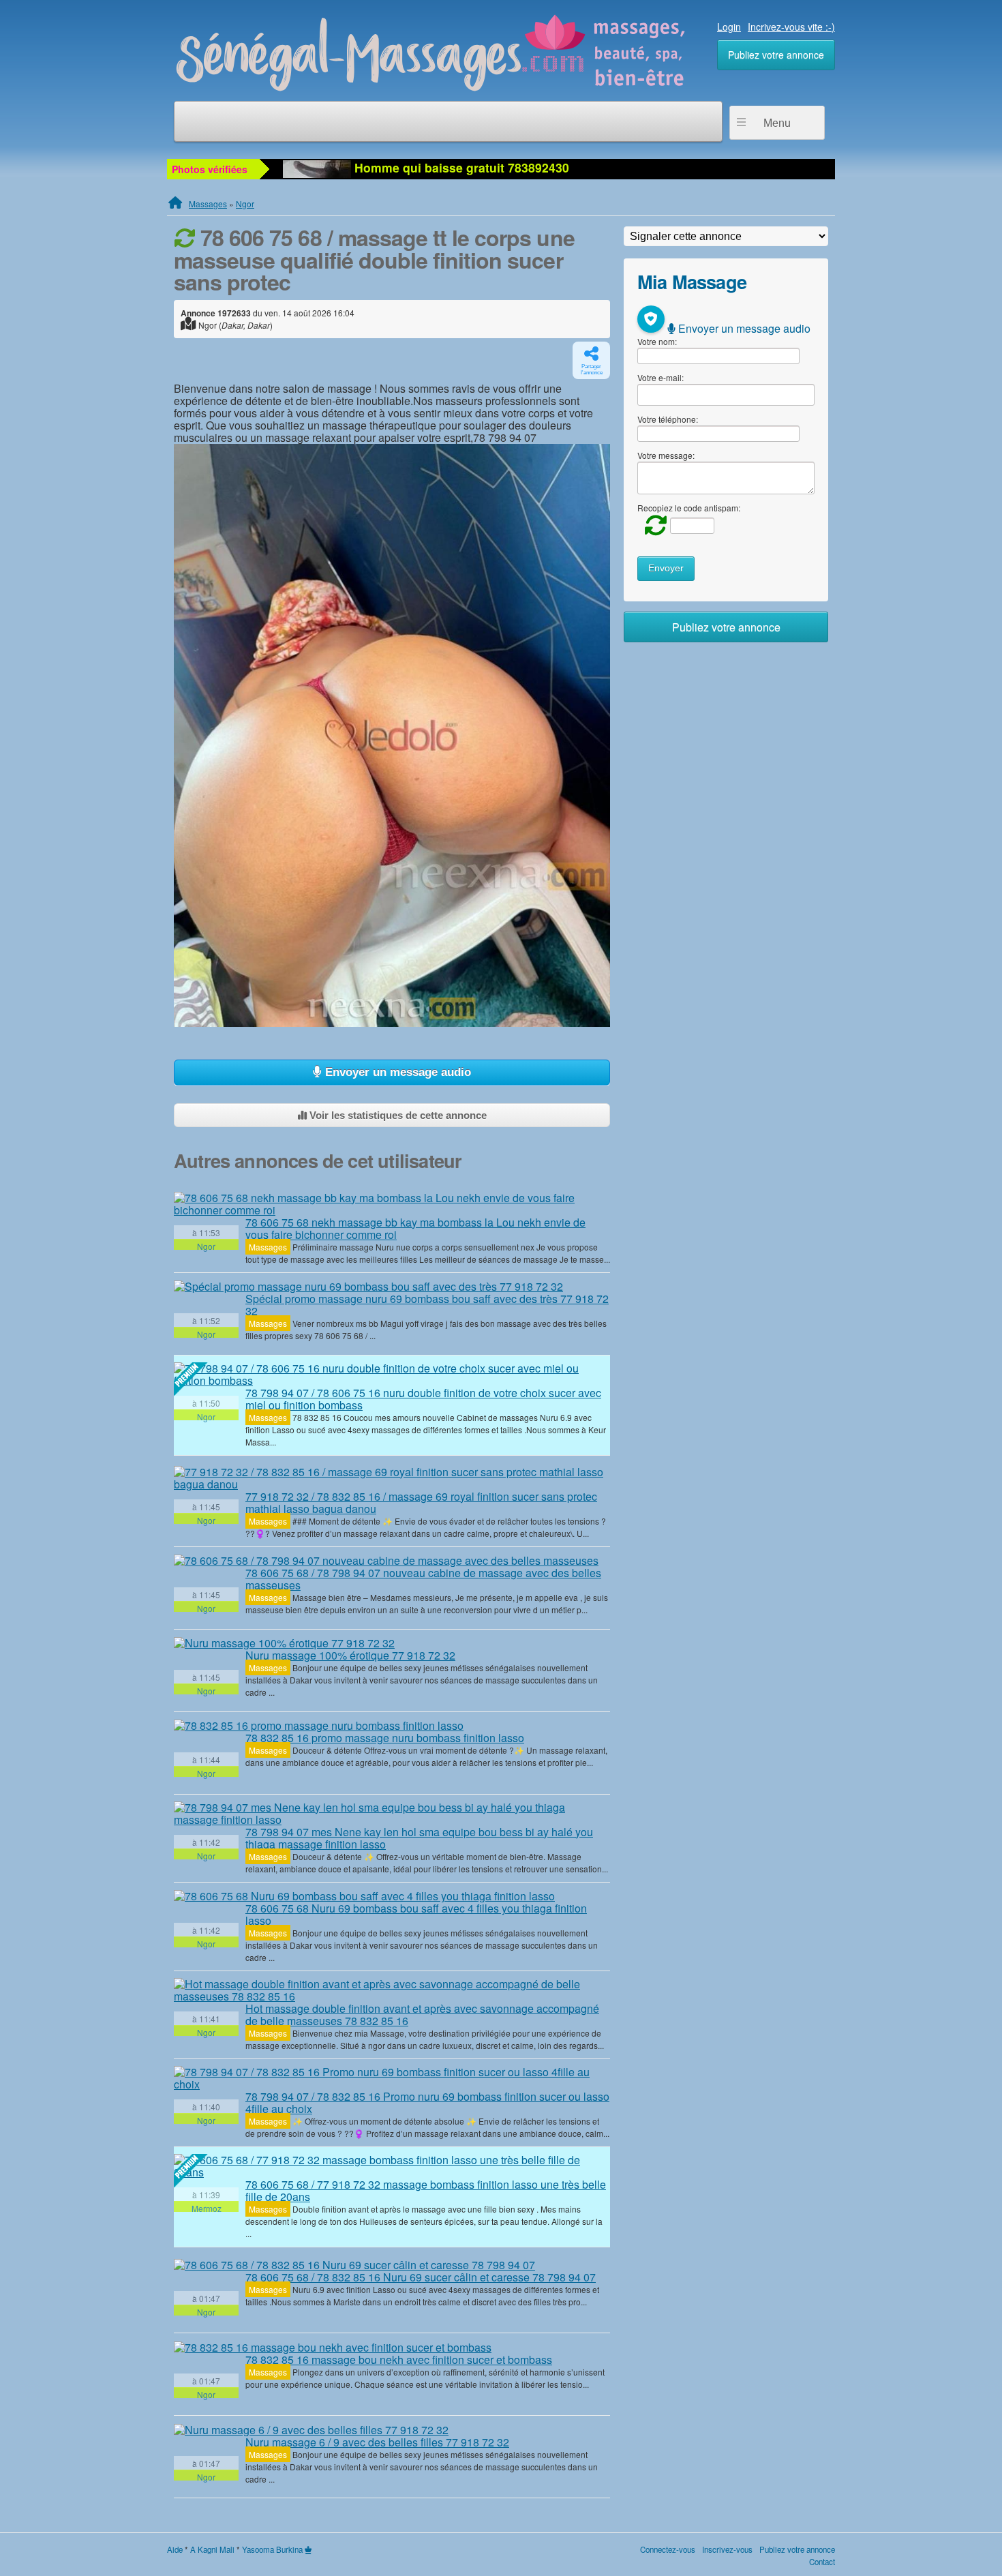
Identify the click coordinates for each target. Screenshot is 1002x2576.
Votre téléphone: (668, 419)
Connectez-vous (668, 2549)
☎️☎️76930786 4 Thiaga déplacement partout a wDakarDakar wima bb (556, 167)
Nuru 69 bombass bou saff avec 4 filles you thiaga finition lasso (416, 1914)
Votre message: (666, 455)
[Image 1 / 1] (392, 735)
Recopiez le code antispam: (689, 508)
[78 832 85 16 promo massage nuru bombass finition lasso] (319, 1726)
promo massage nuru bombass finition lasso (385, 1738)
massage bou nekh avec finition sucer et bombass (399, 2360)
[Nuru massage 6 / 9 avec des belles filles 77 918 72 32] (311, 2429)
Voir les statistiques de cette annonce (397, 1115)
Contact (822, 2562)
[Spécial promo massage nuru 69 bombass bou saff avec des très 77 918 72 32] (368, 1287)
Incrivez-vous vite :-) (791, 27)
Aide (175, 2549)
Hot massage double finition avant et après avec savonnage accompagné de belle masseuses (422, 2015)
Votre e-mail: (661, 377)
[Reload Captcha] (652, 525)
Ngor (245, 204)
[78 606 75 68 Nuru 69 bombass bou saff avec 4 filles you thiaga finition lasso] (364, 1896)
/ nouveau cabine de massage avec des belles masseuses (423, 1579)
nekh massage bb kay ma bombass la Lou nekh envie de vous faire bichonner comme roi (415, 1228)
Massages (208, 204)
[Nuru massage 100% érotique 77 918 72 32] (284, 1643)
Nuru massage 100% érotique (350, 1655)
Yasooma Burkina (272, 2549)
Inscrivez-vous (727, 2549)
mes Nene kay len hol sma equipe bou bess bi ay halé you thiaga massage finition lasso (419, 1838)
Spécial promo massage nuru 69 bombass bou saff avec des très (427, 1305)
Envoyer (666, 568)
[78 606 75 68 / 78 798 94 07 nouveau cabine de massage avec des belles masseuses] (386, 1561)
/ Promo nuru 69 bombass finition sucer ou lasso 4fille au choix (427, 2102)
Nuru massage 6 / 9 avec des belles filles (377, 2442)
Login (729, 27)
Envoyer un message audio (396, 1072)
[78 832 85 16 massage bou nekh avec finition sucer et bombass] (333, 2347)
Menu (777, 123)
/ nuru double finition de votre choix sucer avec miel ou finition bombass (423, 1399)
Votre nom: (657, 341)
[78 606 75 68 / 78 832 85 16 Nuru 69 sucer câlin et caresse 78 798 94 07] (354, 2264)
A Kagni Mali (212, 2549)
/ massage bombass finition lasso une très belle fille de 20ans (426, 2190)
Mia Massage (692, 281)
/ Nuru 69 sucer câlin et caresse (421, 2277)
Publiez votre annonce (776, 55)
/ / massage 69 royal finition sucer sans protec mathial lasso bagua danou (421, 1502)
